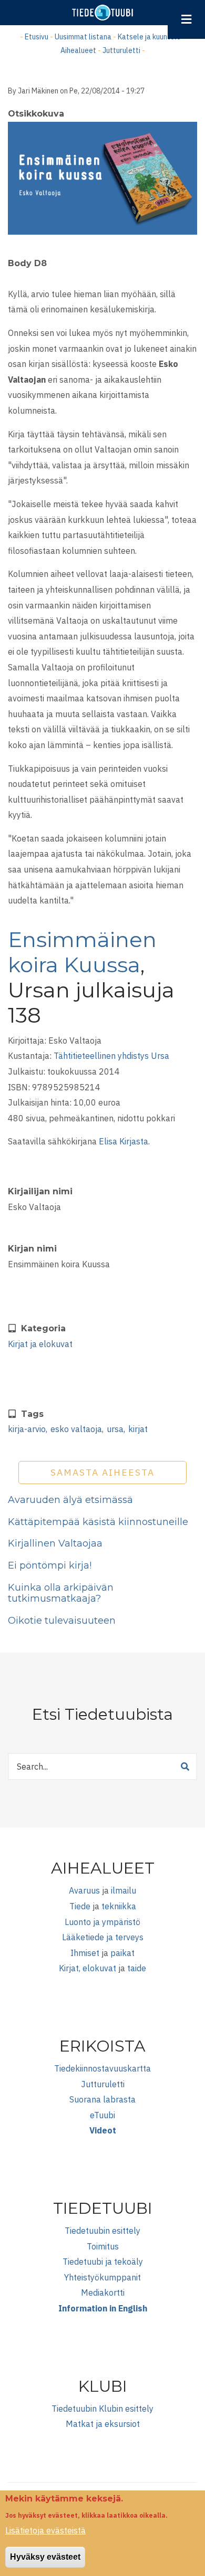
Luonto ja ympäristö (102, 1922)
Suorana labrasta (102, 2099)
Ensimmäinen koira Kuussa (82, 952)
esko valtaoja (76, 1429)
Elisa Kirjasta (124, 1141)
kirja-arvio (27, 1429)
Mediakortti (103, 2293)
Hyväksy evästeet (45, 2557)
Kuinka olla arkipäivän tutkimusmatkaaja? (61, 1593)
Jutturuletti (121, 50)
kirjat (138, 1429)
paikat (122, 1953)
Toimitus (103, 2246)
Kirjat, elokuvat (88, 1968)
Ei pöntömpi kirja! (50, 1565)
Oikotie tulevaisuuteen (62, 1621)
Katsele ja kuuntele (149, 37)
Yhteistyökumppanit (102, 2277)
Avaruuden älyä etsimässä (70, 1500)
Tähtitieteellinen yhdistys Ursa (111, 1056)
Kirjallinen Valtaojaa (55, 1543)
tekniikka (119, 1906)
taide (137, 1968)
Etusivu (37, 37)
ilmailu (124, 1890)
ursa (115, 1429)
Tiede (80, 1906)
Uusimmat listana (83, 37)
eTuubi (102, 2115)
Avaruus (84, 1890)
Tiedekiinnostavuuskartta (102, 2068)
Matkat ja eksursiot (103, 2424)
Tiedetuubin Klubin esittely (102, 2409)
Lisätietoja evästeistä (45, 2530)
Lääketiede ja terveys (103, 1937)
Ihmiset (85, 1953)
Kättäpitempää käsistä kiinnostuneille (98, 1522)
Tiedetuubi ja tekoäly (103, 2262)
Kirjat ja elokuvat (40, 1344)
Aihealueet (78, 50)
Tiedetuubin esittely (102, 2231)
